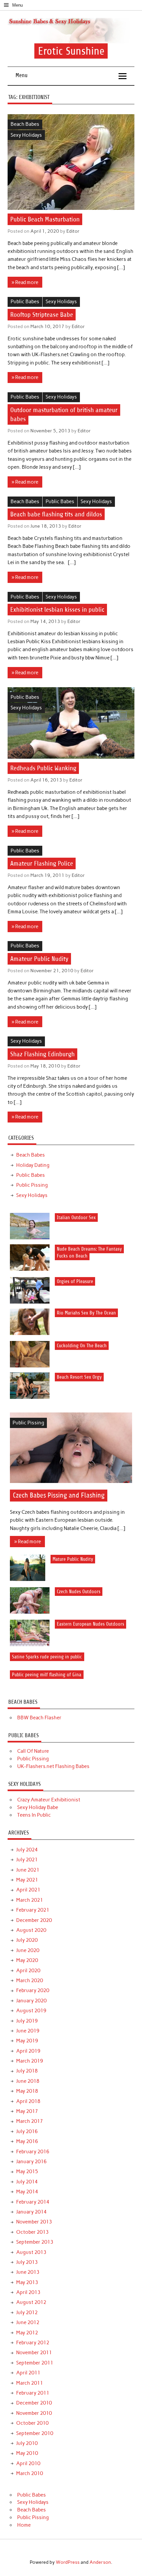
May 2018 (27, 2091)
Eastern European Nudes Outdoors (90, 1624)
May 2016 (27, 2141)
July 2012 (27, 2313)
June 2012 (28, 2322)
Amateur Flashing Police (42, 863)
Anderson (100, 2562)
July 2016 (27, 2131)
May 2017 (27, 2111)
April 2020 (28, 1971)
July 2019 (27, 2021)
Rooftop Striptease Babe (42, 315)
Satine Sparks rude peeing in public (47, 1657)
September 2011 (35, 2363)
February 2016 (33, 2152)
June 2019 (28, 2031)
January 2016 (31, 2162)
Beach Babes (25, 124)
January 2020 (31, 2001)
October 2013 (32, 2232)
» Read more (25, 282)
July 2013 (27, 2262)
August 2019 (31, 2011)
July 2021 (27, 1860)
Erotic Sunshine (71, 51)
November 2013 (34, 2222)
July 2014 (27, 2182)
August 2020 (31, 1930)
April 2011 (28, 2373)
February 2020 (33, 1990)
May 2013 (27, 2282)
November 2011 (34, 2353)
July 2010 (27, 2443)
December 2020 (34, 1920)
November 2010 (34, 2413)
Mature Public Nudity (73, 1559)
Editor (73, 231)
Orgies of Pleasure (75, 1282)
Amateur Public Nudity (39, 959)
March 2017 (30, 2121)
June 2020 (28, 1950)
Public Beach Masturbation (45, 219)
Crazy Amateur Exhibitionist (49, 1800)
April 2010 (28, 2463)
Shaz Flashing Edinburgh (42, 1054)
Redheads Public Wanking (43, 768)
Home (24, 2525)
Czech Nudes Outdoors (79, 1592)
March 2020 (30, 1980)
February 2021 (33, 1910)
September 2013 (35, 2242)
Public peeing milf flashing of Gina (47, 1674)
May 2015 (27, 2171)
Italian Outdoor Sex (76, 1217)
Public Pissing (32, 1185)
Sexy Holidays (26, 135)
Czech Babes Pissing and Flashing (59, 1495)
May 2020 (27, 1960)
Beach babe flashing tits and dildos (56, 514)
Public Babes (25, 302)
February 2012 (33, 2343)
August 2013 (31, 2252)
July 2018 (27, 2071)
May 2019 (27, 2041)
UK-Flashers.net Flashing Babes (53, 1766)
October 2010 (32, 2423)
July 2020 (27, 1940)
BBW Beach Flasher (39, 1718)
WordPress (68, 2562)
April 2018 (28, 2101)
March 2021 (30, 1900)
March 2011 (30, 2383)
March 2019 (30, 2061)
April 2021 (28, 1890)
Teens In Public (34, 1815)
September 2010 (35, 2433)
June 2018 (28, 2081)
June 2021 (28, 1870)
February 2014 (33, 2202)
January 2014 (31, 2212)
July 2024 (27, 1850)
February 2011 (33, 2393)
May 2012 (27, 2333)
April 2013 (28, 2292)
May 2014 (27, 2192)
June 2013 (28, 2272)
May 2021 (27, 1880)
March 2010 (30, 2473)
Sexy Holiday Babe (38, 1807)
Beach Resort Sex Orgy (79, 1377)
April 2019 (28, 2051)
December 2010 (34, 2403)
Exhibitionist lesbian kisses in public (57, 610)
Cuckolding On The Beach (82, 1345)
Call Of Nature (33, 1751)
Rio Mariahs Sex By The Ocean (86, 1313)
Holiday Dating (33, 1165)
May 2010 (27, 2453)
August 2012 (31, 2302)
